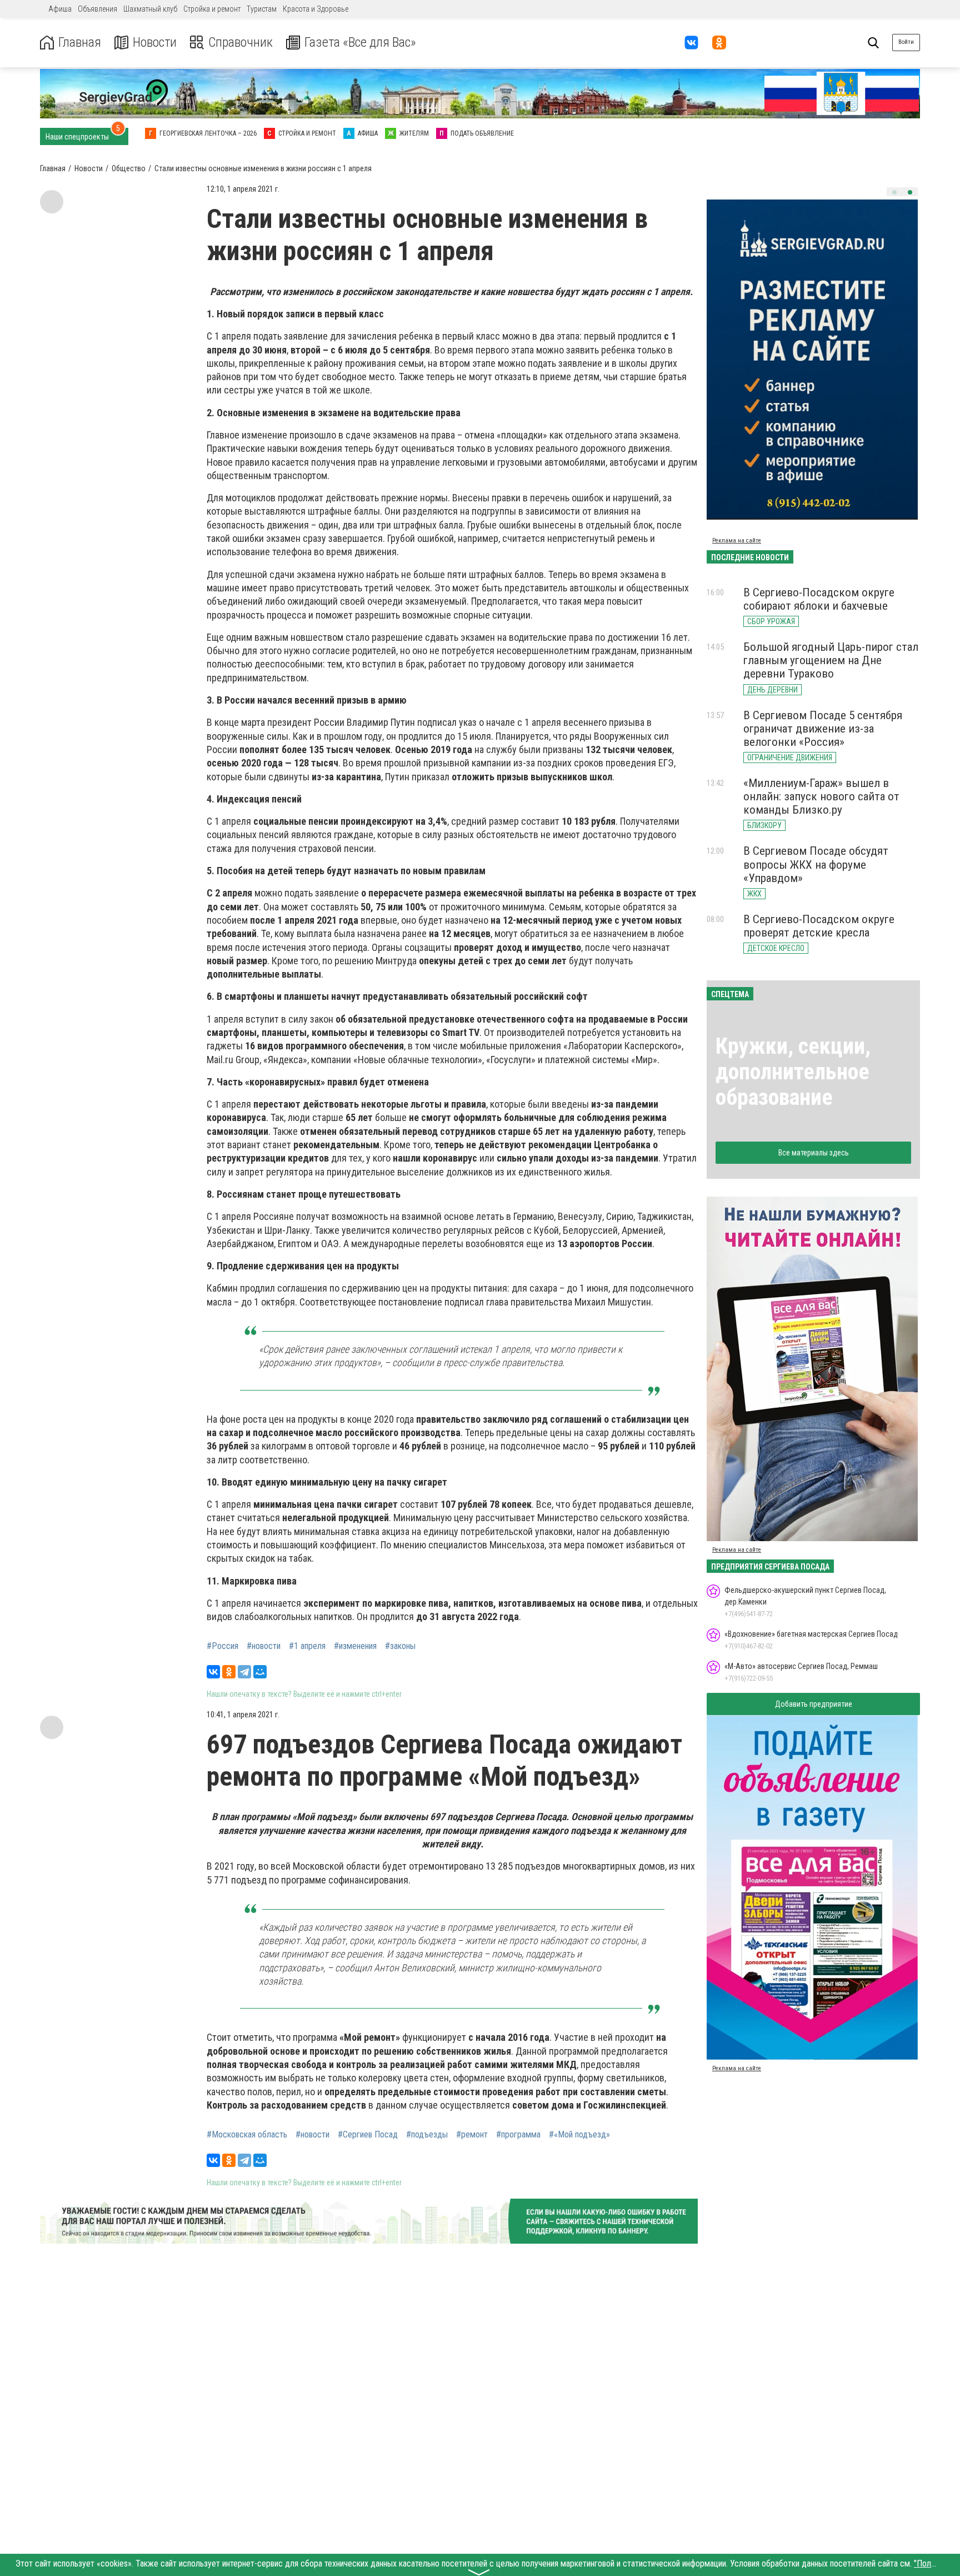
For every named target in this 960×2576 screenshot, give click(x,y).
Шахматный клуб (150, 9)
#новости (264, 1646)
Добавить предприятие (814, 1704)
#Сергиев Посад (368, 2135)
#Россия (222, 1646)
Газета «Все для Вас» (360, 43)
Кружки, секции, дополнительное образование (793, 1072)
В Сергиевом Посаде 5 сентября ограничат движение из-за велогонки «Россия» (823, 729)
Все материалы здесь (814, 1153)
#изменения (355, 1646)
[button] (894, 192)
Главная (80, 43)
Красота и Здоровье (316, 9)
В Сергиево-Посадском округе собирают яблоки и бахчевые (819, 599)
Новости (155, 43)
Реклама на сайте (737, 540)
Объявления (97, 9)
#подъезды (427, 2135)
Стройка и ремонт (212, 9)
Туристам (262, 9)
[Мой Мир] (260, 1672)
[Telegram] (244, 1672)
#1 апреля (307, 1646)
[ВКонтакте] (213, 1672)
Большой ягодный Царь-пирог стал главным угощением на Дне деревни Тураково (831, 660)
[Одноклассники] (229, 1672)
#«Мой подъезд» (579, 2135)
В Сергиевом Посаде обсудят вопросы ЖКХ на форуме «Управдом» (816, 864)
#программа (518, 2135)
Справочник (241, 43)
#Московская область (247, 2135)
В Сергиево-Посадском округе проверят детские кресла (819, 926)
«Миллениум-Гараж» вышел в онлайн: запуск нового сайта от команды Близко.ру (821, 796)
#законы (400, 1646)
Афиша (60, 9)
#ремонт (472, 2135)
